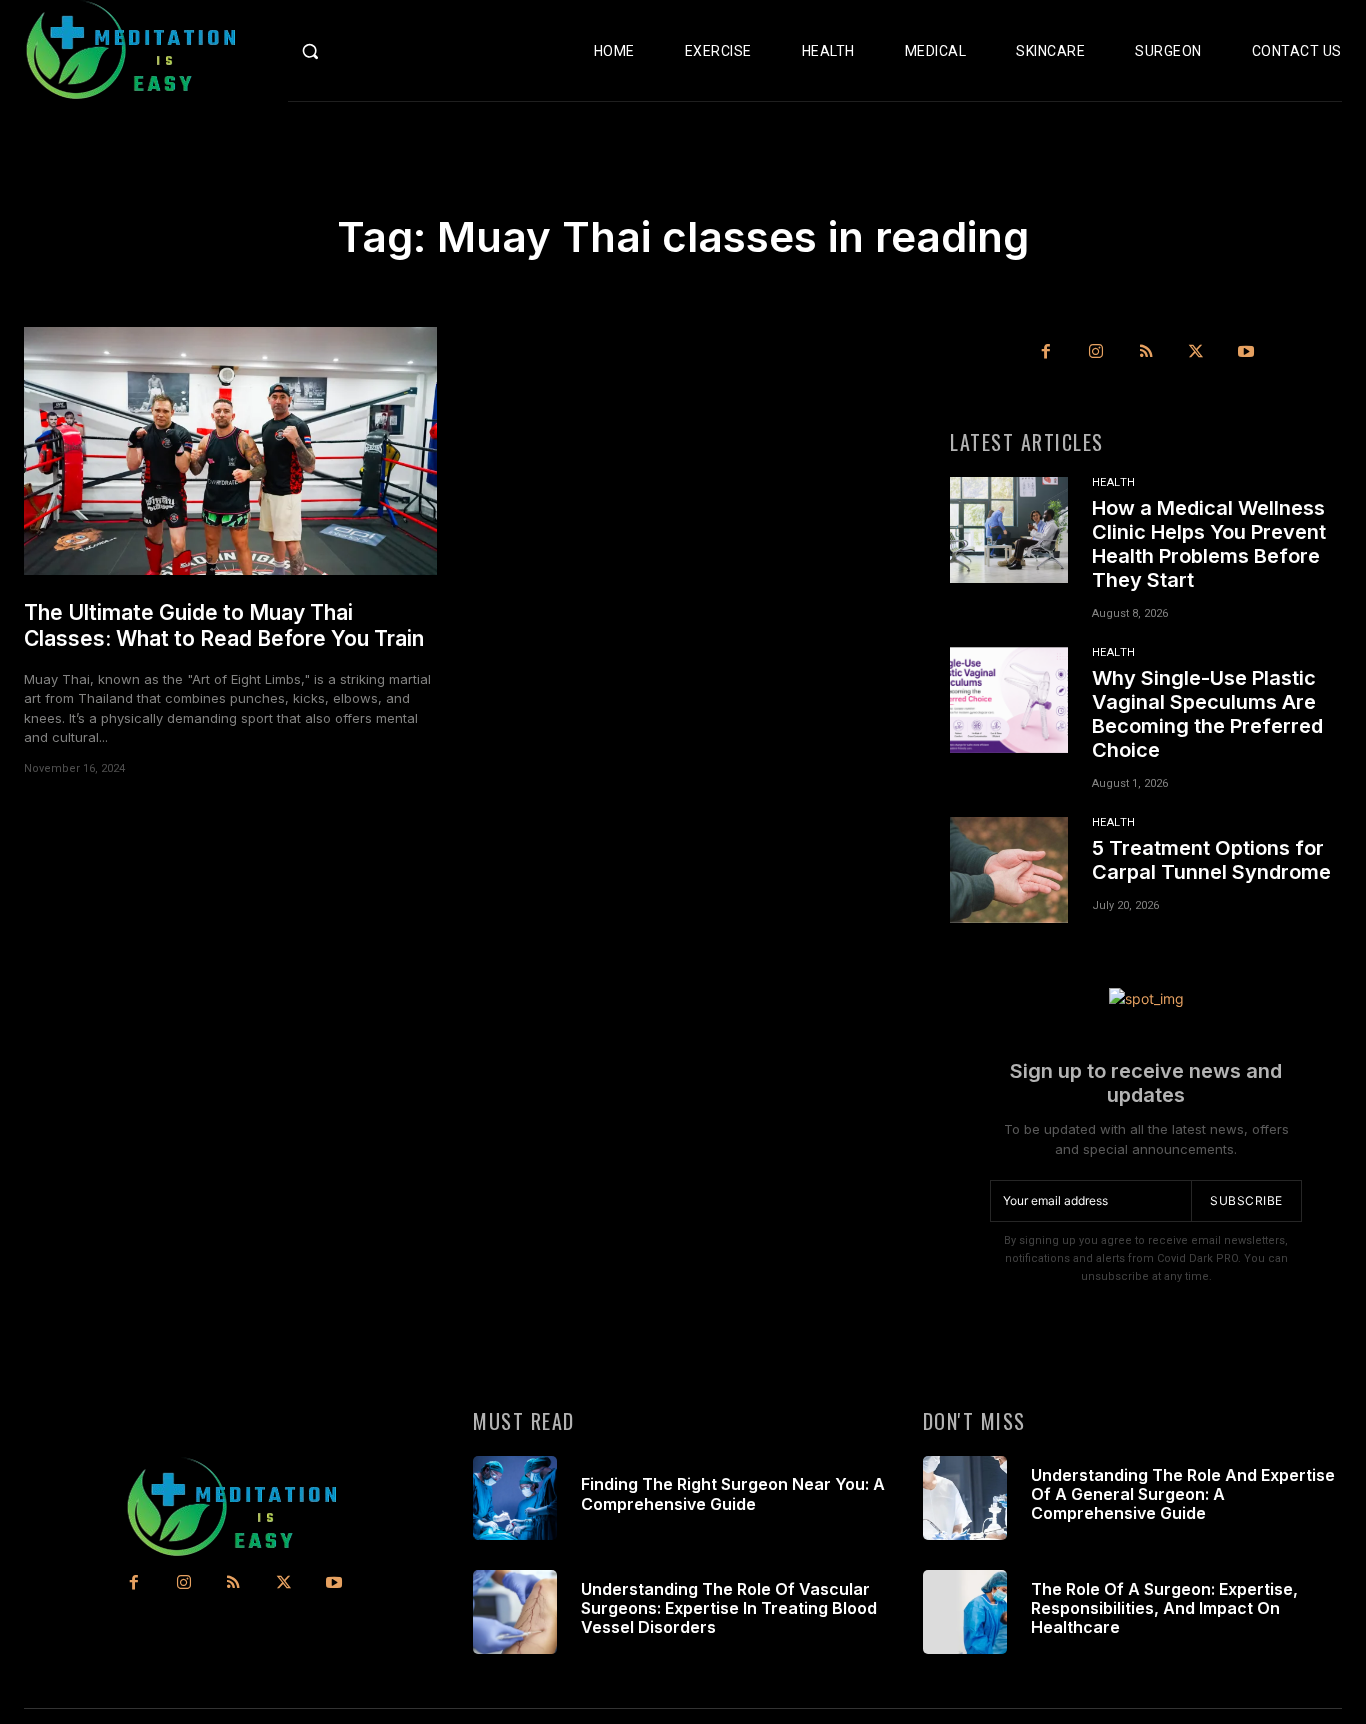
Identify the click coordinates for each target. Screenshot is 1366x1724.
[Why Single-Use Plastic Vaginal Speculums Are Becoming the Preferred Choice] (1009, 700)
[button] (349, 51)
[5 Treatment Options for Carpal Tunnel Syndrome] (1009, 870)
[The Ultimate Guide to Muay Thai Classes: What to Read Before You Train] (230, 451)
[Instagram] (1096, 352)
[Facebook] (1046, 352)
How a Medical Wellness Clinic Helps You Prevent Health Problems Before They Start (1209, 544)
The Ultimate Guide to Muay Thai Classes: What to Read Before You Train (224, 625)
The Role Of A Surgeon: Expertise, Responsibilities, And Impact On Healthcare (1164, 1608)
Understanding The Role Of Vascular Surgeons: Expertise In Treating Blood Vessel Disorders (729, 1608)
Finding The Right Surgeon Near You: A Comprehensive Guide (733, 1493)
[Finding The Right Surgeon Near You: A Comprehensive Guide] (515, 1498)
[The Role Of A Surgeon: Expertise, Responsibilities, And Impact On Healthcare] (965, 1612)
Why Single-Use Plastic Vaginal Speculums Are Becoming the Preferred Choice (1207, 714)
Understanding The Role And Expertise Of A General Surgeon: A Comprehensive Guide (1183, 1494)
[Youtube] (1246, 352)
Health (1114, 482)
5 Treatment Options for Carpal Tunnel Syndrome (1211, 860)
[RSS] (1146, 352)
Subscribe (1246, 1200)
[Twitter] (1196, 352)
